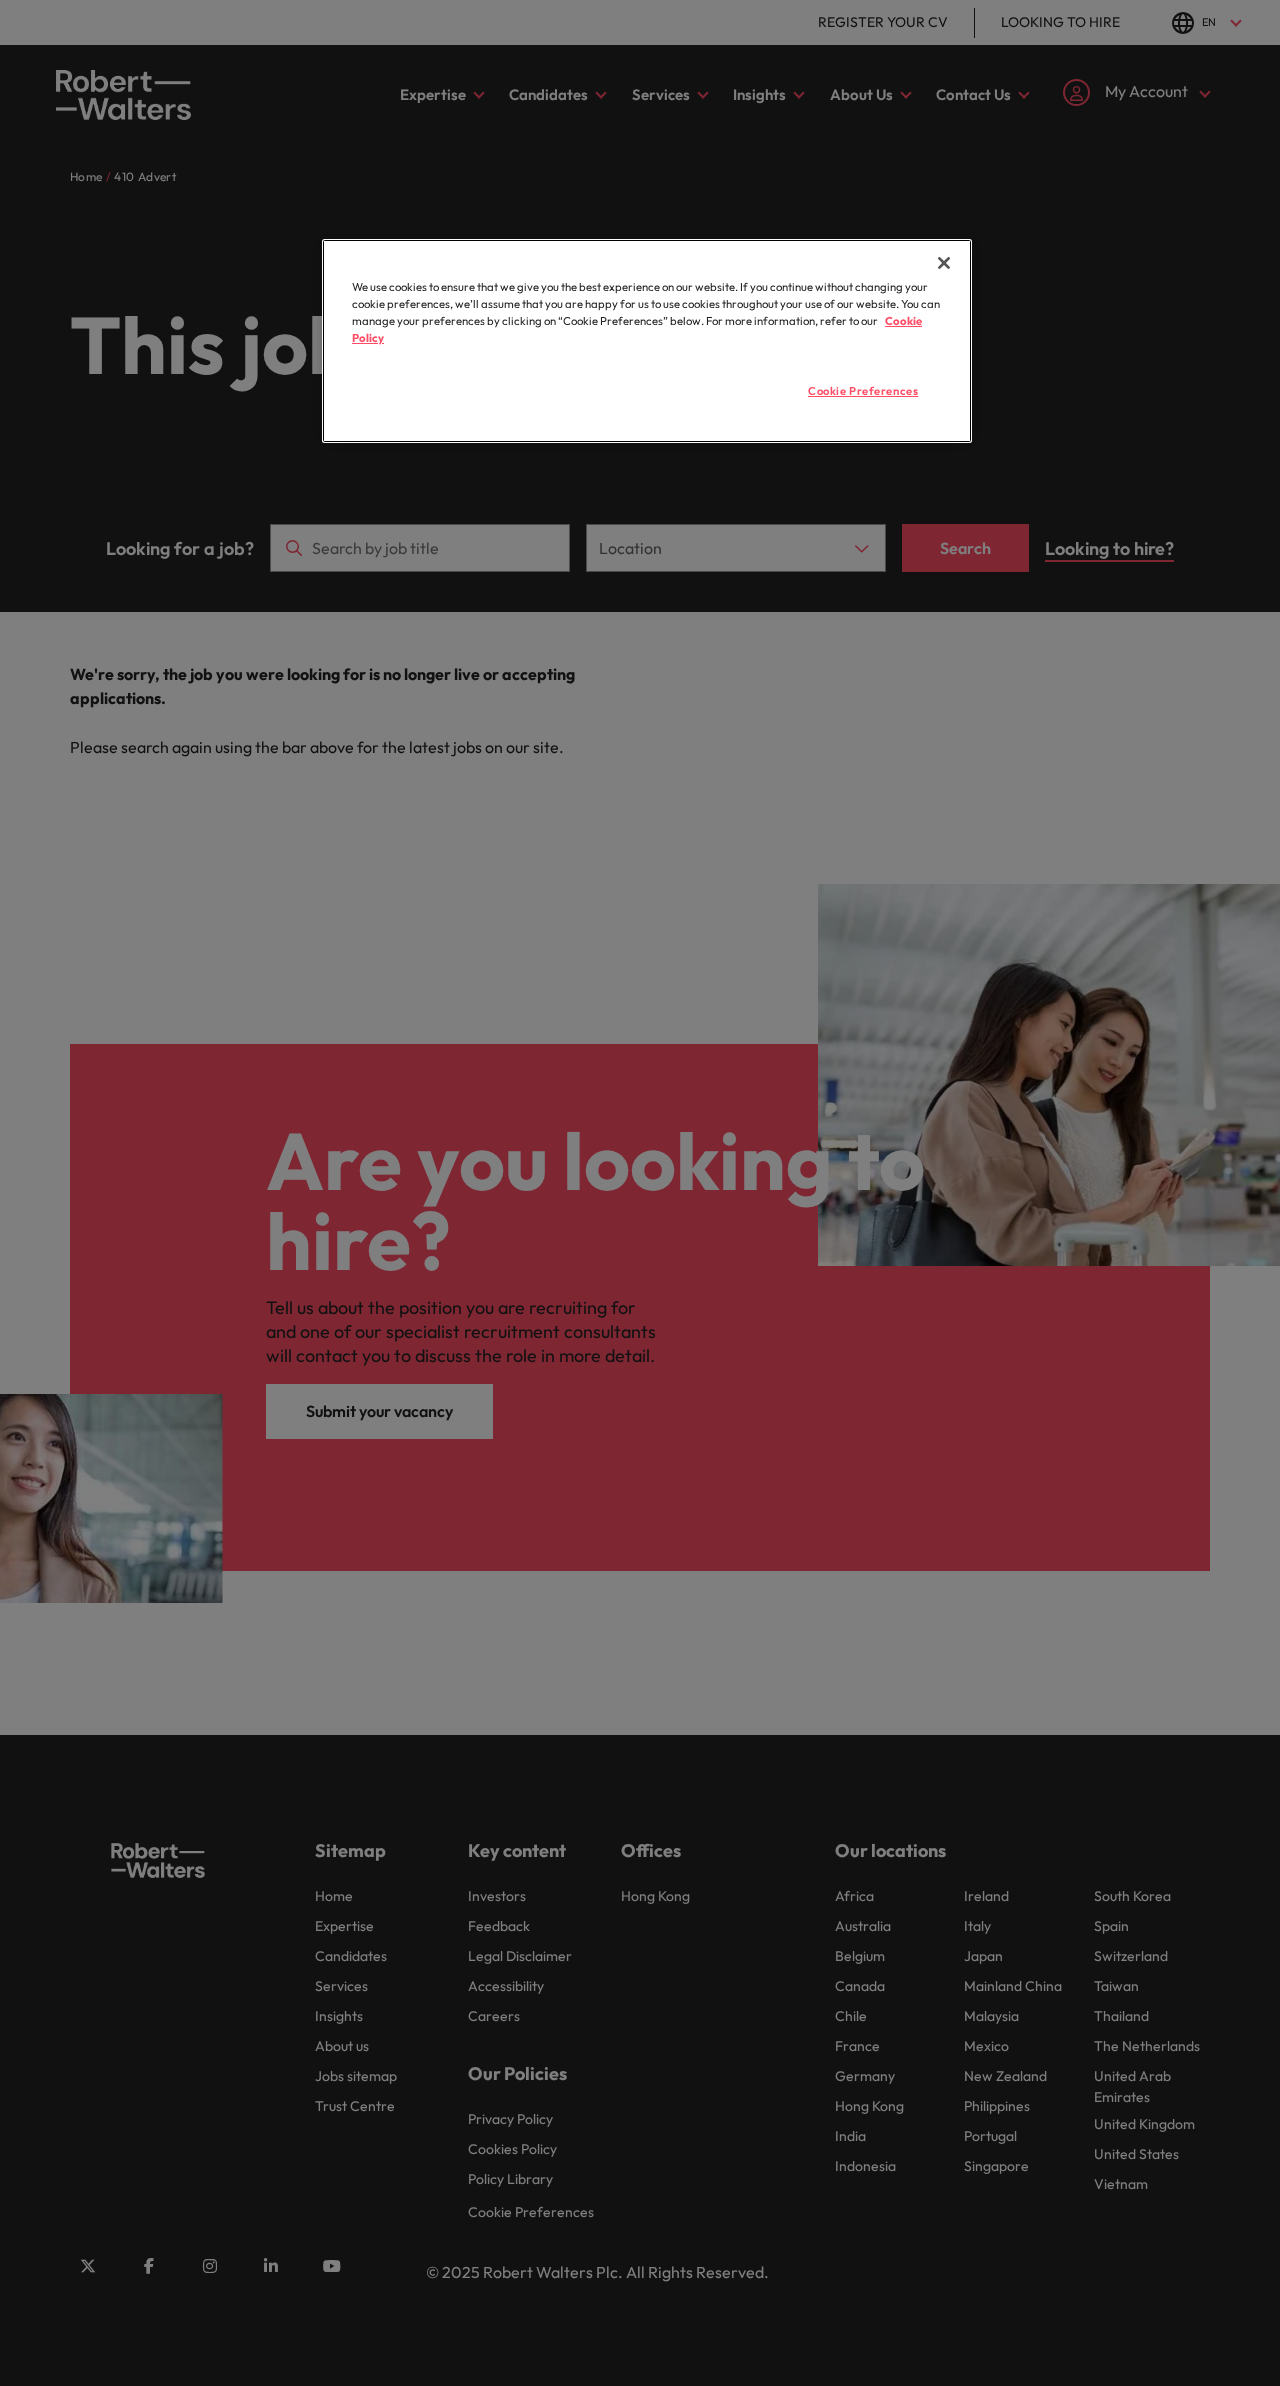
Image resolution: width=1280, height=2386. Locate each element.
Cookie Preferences (863, 391)
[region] (647, 341)
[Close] (944, 263)
